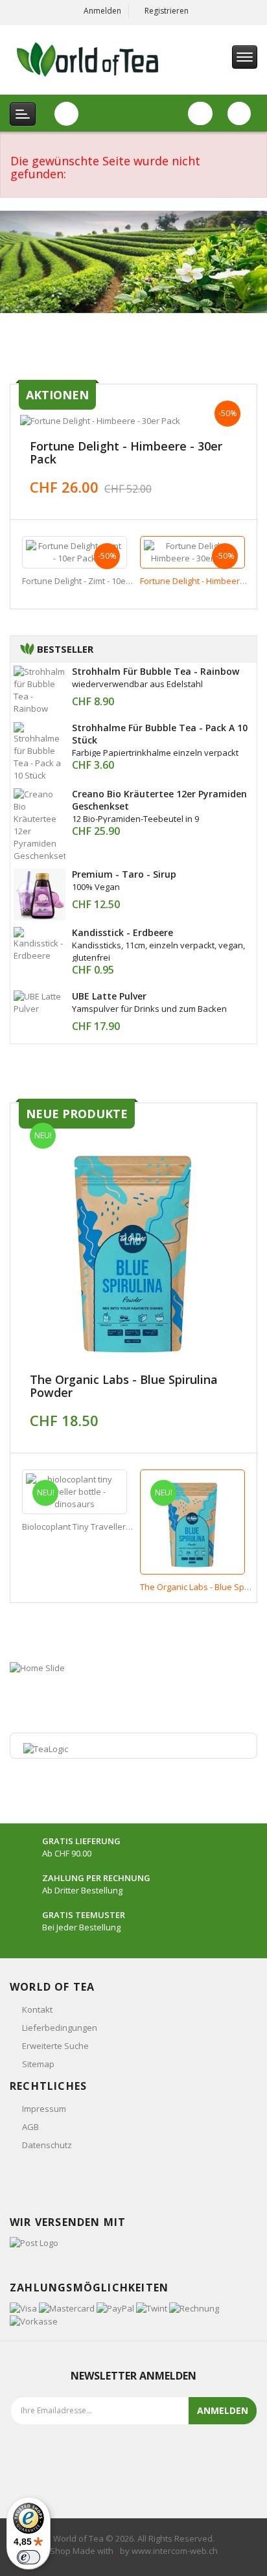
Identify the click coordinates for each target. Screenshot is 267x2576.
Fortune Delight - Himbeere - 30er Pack (126, 452)
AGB (30, 2127)
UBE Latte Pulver (109, 996)
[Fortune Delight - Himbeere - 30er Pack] (133, 421)
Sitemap (38, 2064)
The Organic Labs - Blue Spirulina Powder (124, 1386)
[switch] (29, 2557)
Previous (24, 560)
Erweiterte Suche (55, 2046)
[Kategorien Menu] (23, 114)
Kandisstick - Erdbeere (122, 932)
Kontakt (37, 2009)
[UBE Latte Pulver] (40, 1001)
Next (243, 560)
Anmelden (102, 11)
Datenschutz (47, 2145)
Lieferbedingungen (60, 2028)
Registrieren (167, 11)
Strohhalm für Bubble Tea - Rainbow (156, 671)
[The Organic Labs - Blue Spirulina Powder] (133, 1247)
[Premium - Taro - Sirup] (40, 893)
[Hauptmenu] (245, 57)
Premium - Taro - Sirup (124, 874)
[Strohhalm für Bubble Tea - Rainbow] (40, 689)
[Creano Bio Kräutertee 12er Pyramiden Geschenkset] (40, 824)
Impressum (44, 2109)
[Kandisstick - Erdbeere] (40, 943)
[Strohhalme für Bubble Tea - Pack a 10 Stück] (40, 751)
